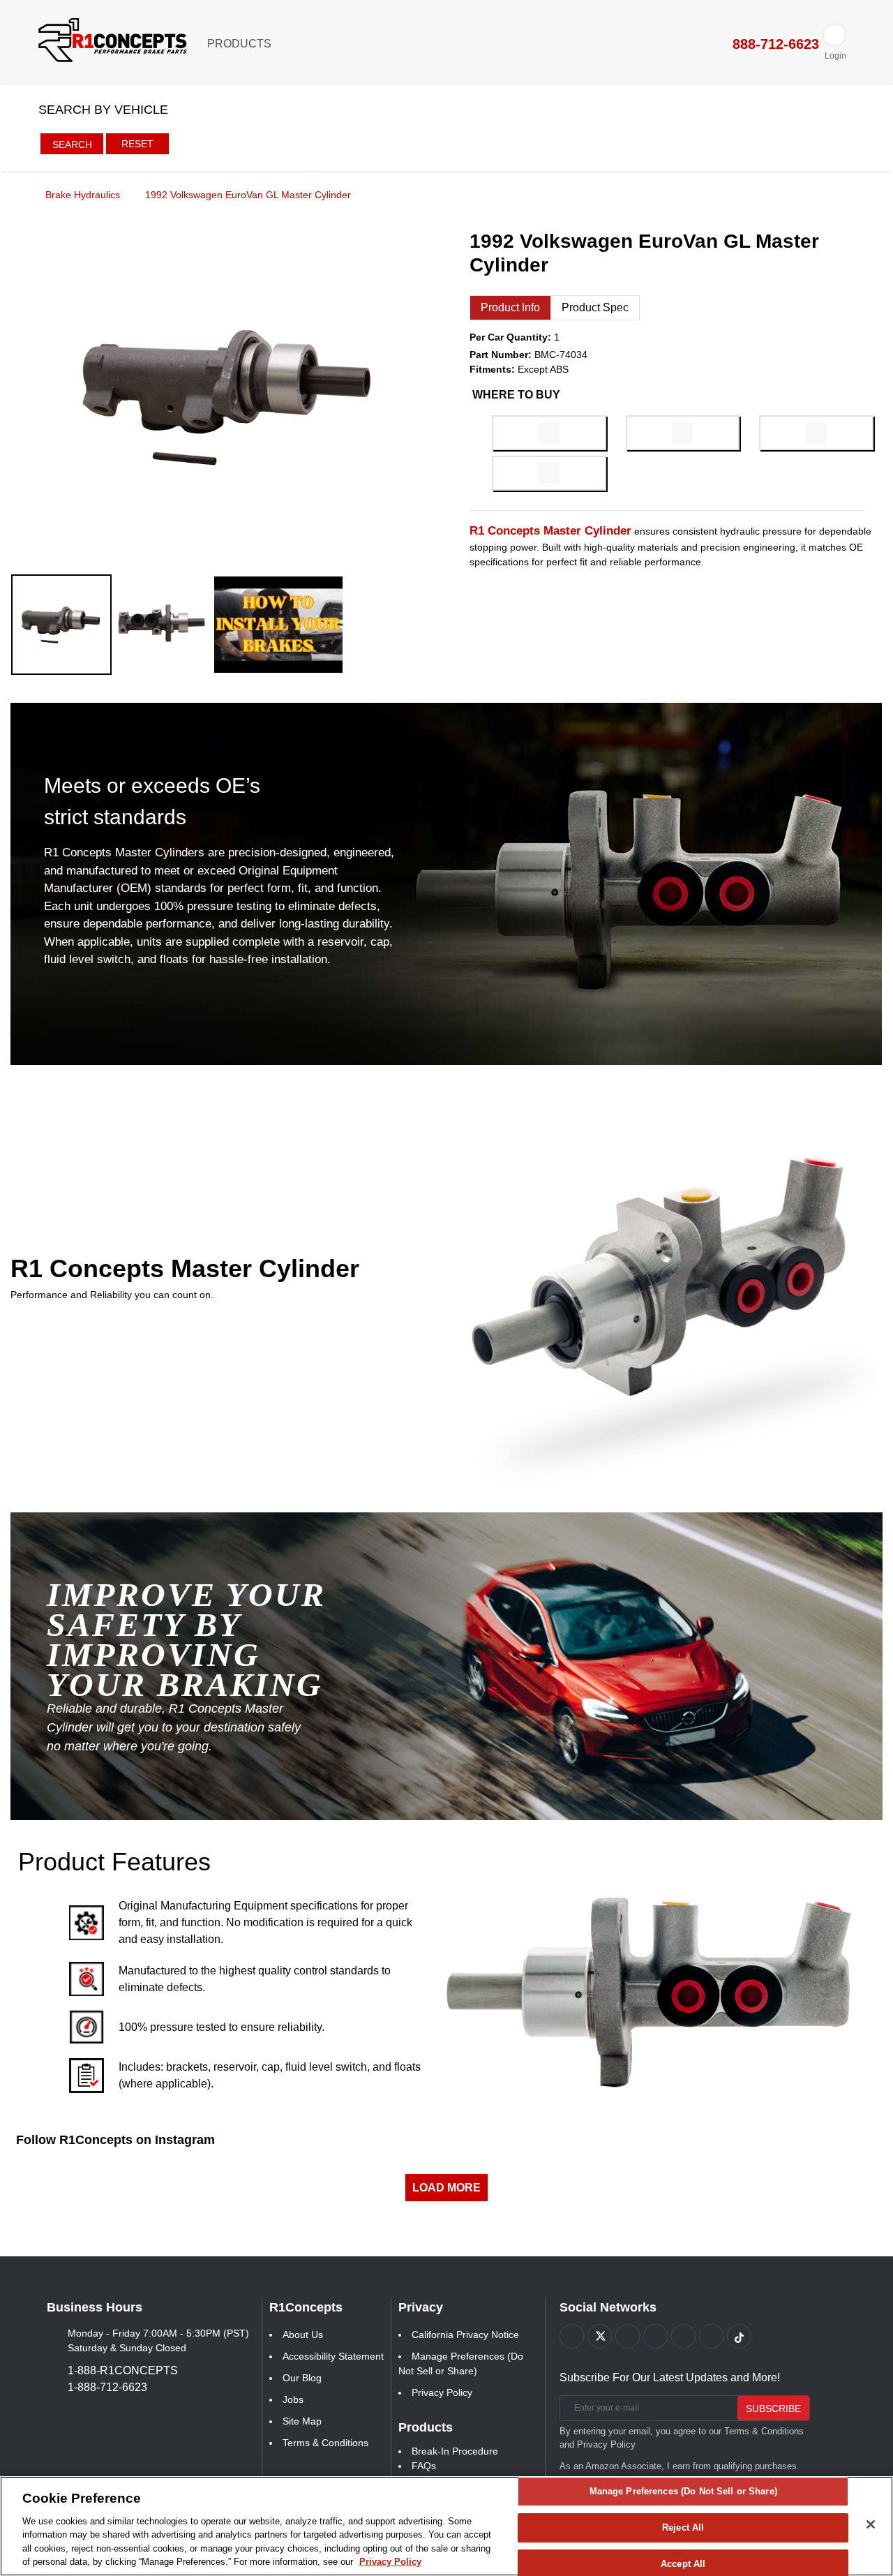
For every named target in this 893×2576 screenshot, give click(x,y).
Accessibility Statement (333, 2356)
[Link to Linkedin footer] (711, 2336)
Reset (137, 144)
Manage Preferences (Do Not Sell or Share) (683, 2492)
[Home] (15, 194)
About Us (303, 2335)
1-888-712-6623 (107, 2387)
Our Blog (302, 2378)
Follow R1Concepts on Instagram (115, 2140)
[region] (446, 2526)
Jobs (293, 2399)
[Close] (871, 2524)
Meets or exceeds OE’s (152, 786)
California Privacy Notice (465, 2335)
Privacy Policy (442, 2392)
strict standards (115, 817)
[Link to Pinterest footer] (655, 2336)
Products (241, 44)
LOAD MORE (446, 2188)
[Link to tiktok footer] (739, 2336)
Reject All (683, 2527)
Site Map (302, 2421)
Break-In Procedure (455, 2451)
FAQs (424, 2466)
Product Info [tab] (510, 307)
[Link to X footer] (600, 2336)
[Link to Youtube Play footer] (628, 2336)
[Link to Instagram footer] (683, 2336)
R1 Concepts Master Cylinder (185, 1268)
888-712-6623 (774, 44)
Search (72, 144)
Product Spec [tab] (595, 307)
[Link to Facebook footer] (572, 2336)
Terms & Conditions (325, 2443)
